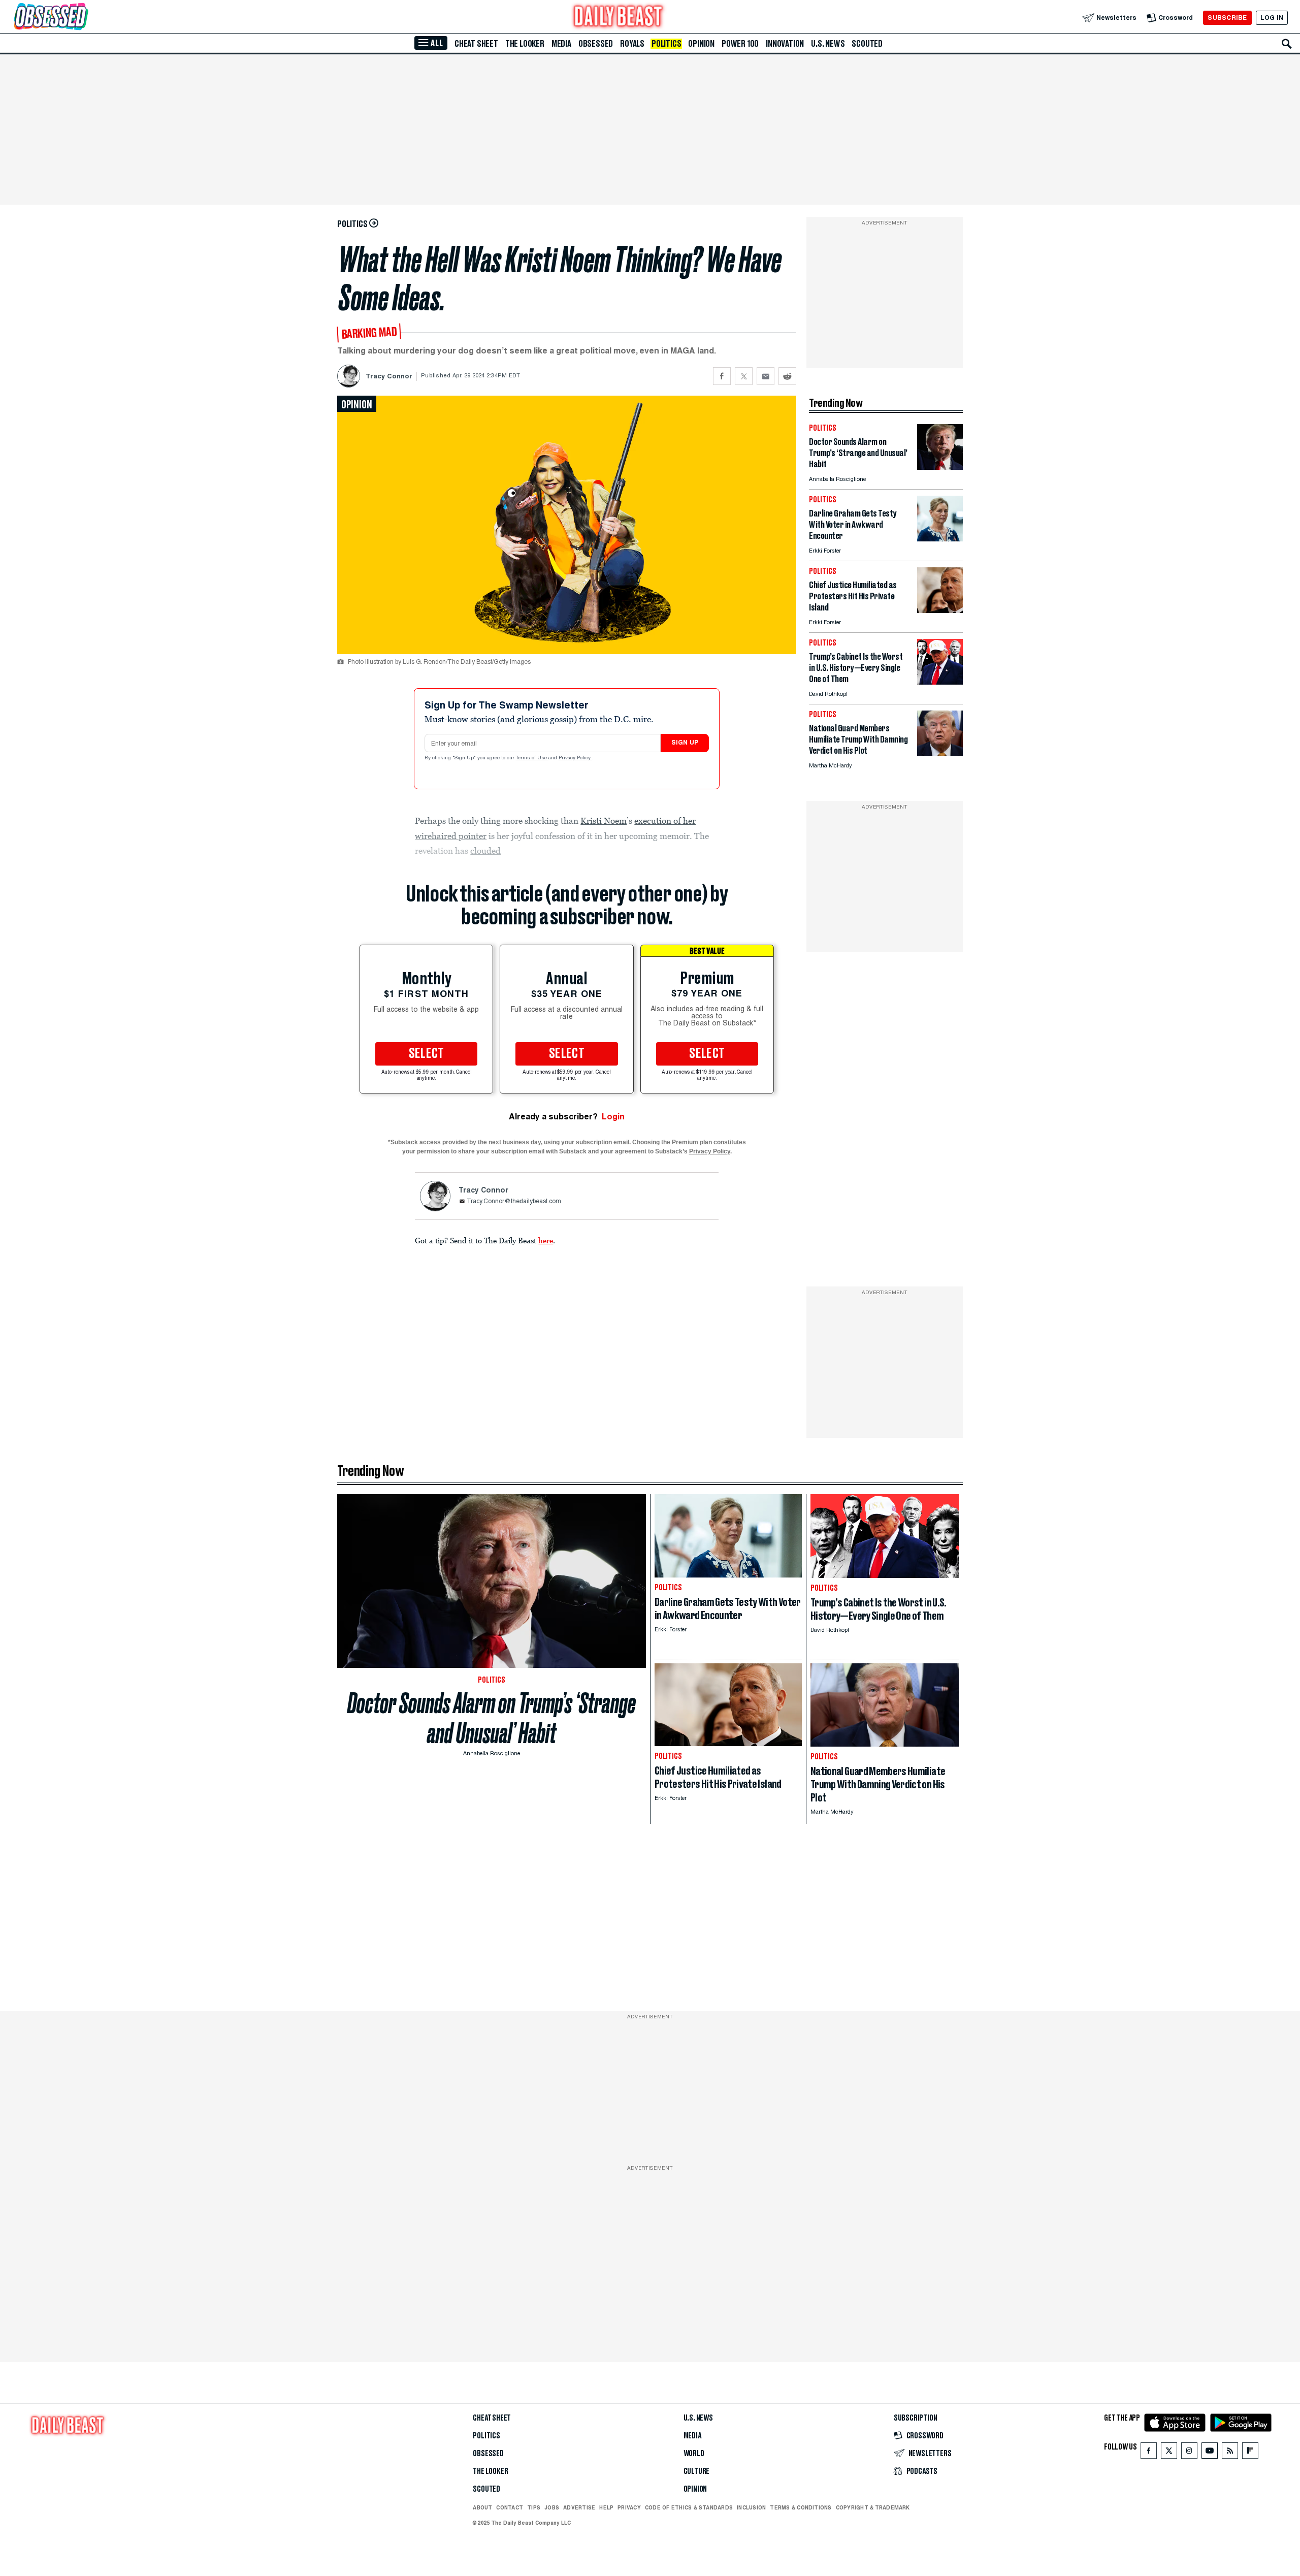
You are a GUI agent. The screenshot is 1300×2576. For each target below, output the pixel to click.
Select (427, 1054)
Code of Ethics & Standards (689, 2507)
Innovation (785, 44)
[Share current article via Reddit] (787, 376)
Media (561, 44)
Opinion (701, 44)
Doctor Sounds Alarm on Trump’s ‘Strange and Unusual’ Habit (492, 1718)
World (694, 2454)
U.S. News (828, 44)
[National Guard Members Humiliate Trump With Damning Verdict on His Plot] (940, 753)
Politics (666, 44)
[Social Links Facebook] (1149, 2453)
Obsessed (596, 44)
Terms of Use (532, 758)
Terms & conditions (801, 2507)
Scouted (867, 44)
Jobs (552, 2507)
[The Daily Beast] (619, 18)
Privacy (629, 2507)
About (482, 2507)
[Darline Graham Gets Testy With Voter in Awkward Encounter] (940, 539)
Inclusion (751, 2507)
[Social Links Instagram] (1189, 2453)
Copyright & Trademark (873, 2507)
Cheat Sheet (476, 44)
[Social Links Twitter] (1169, 2453)
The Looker (525, 44)
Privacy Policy (575, 758)
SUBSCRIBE (1227, 18)
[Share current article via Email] (766, 376)
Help (606, 2507)
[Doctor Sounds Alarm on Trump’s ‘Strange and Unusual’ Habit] (940, 467)
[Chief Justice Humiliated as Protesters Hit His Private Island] (940, 610)
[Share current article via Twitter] (744, 376)
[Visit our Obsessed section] (83, 18)
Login (613, 1117)
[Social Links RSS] (1230, 2453)
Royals (632, 44)
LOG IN (1272, 18)
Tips (534, 2507)
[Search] (1287, 44)
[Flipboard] (1250, 2453)
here (546, 1240)
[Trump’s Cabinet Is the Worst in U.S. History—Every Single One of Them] (940, 682)
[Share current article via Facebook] (722, 376)
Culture (697, 2471)
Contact (510, 2507)
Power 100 (740, 44)
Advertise (579, 2507)
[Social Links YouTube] (1210, 2453)
